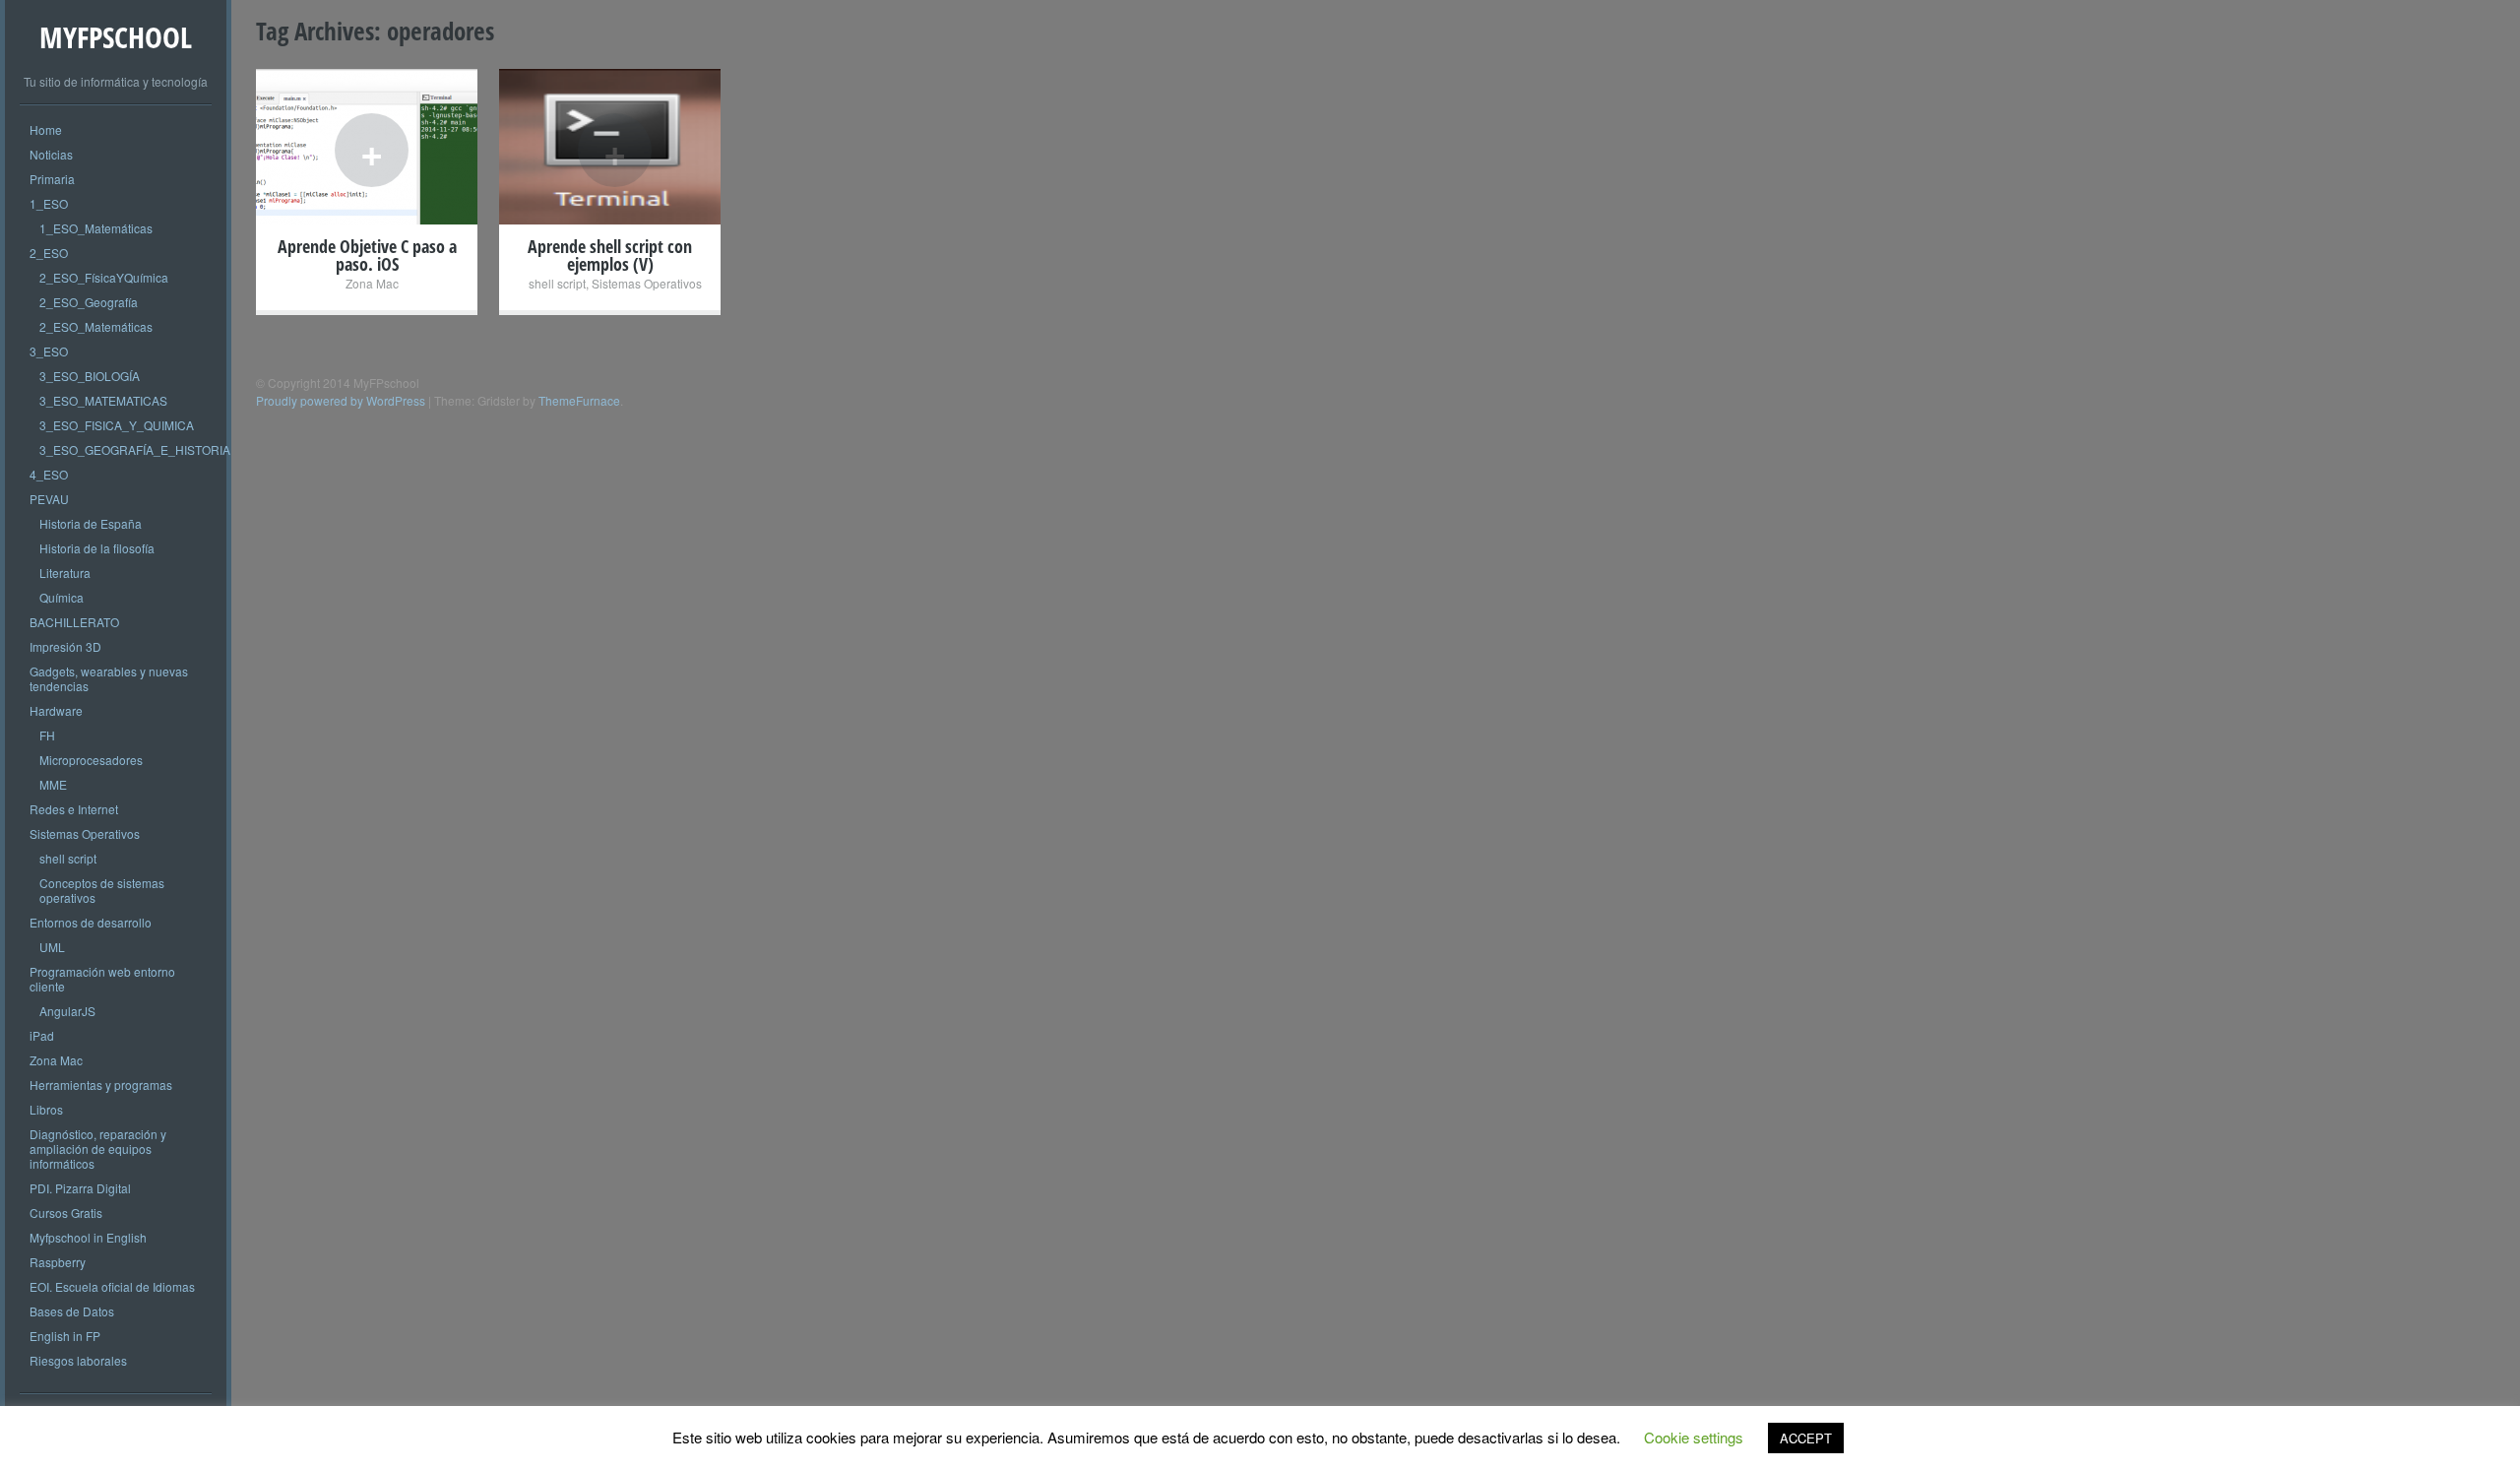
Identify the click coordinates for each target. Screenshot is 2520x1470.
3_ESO (49, 351)
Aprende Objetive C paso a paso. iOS (367, 255)
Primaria (52, 179)
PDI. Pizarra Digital (80, 1188)
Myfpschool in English (88, 1237)
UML (52, 947)
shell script (68, 858)
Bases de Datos (72, 1311)
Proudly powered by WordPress (341, 400)
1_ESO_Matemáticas (96, 228)
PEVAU (49, 499)
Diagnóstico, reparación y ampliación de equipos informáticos (98, 1149)
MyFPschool (116, 37)
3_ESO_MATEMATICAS (103, 400)
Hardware (56, 710)
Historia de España (91, 523)
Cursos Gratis (66, 1213)
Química (62, 597)
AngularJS (67, 1011)
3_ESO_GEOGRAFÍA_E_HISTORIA (135, 449)
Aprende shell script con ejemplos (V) (610, 255)
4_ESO (49, 474)
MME (53, 784)
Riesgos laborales (78, 1360)
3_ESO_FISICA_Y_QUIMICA (117, 425)
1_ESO (49, 203)
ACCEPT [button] (1806, 1438)
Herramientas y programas (101, 1085)
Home (46, 129)
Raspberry (58, 1262)
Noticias (51, 154)
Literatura (65, 573)
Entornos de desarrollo (91, 922)
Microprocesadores (91, 760)
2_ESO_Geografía (89, 302)
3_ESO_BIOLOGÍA (90, 376)
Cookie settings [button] (1694, 1437)
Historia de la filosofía (97, 548)
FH (47, 735)
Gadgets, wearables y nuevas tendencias (109, 678)
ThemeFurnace (579, 400)
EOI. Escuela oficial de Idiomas (112, 1286)
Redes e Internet (74, 809)
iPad (42, 1035)
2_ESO (49, 253)
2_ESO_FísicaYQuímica (104, 277)
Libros (46, 1109)
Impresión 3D (65, 646)
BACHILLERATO (74, 622)
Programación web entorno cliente (102, 979)
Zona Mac (56, 1060)
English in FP (65, 1336)
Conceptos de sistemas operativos (102, 890)
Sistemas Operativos (85, 833)
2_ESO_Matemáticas (96, 326)
